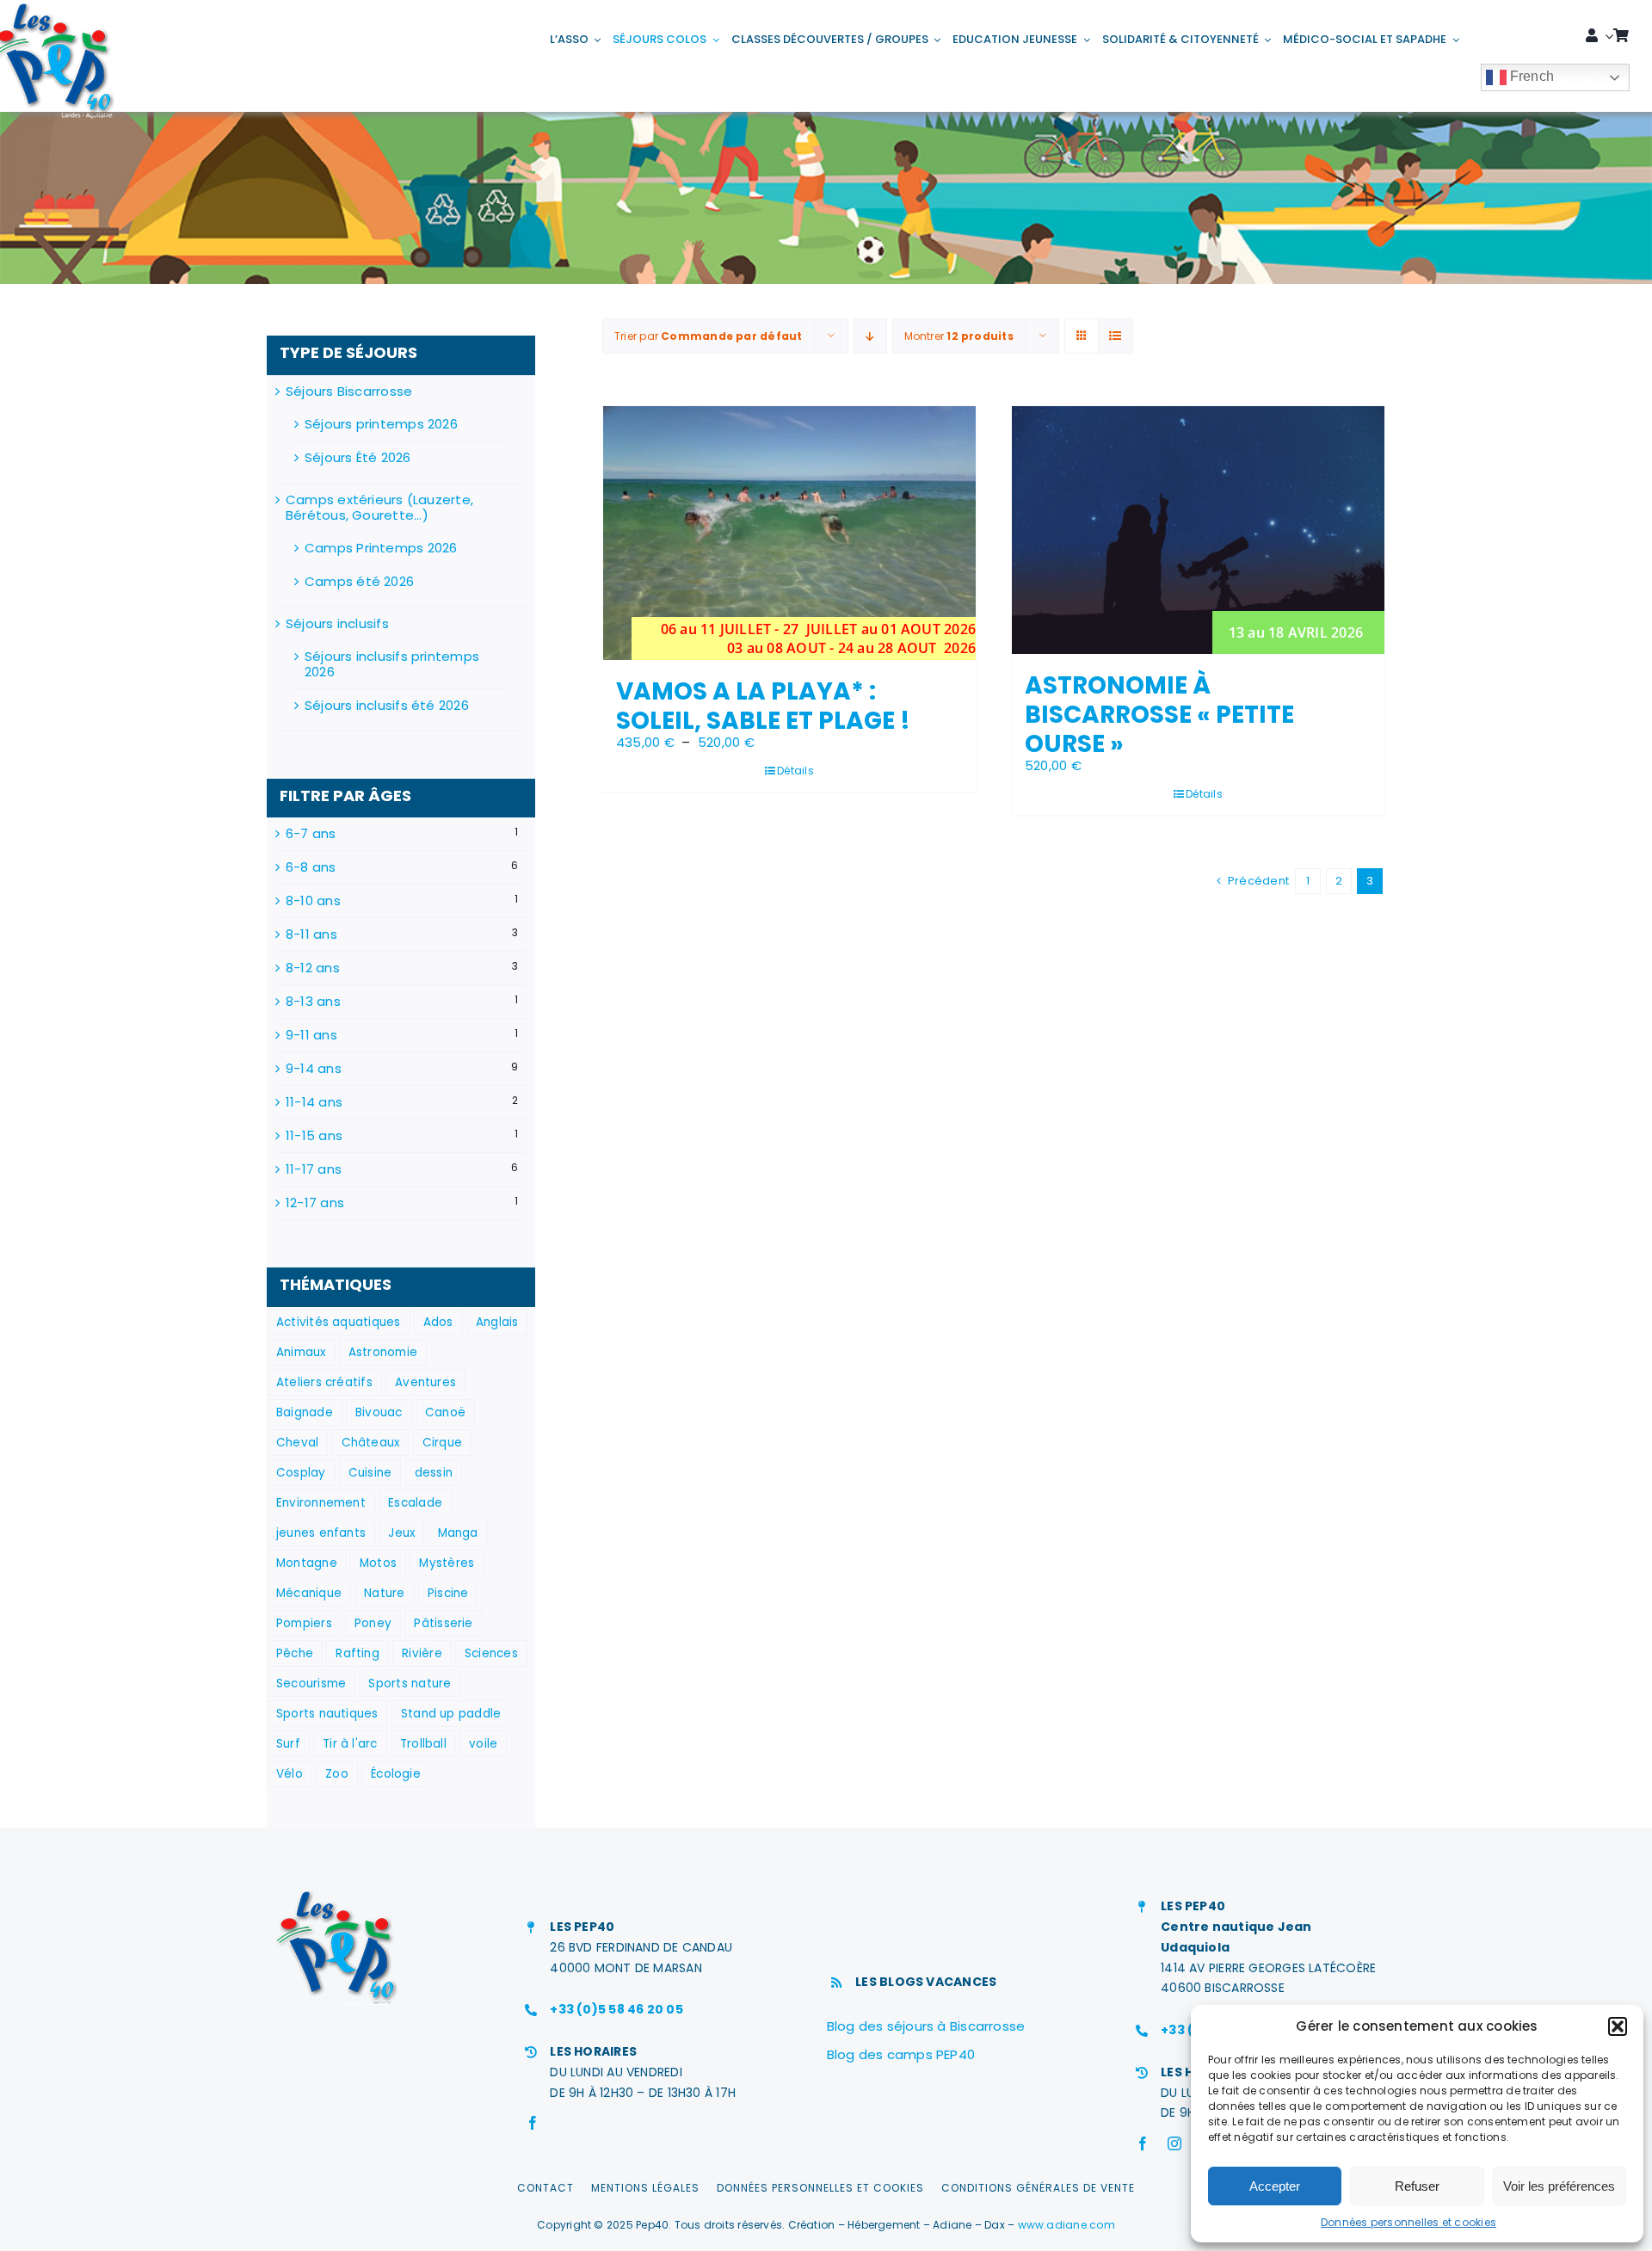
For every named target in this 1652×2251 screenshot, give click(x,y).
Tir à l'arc (350, 1744)
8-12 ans (313, 968)
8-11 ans (311, 934)
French (1531, 76)
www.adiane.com (1066, 2225)
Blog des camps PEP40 (901, 2054)
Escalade (415, 1503)
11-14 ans (314, 1102)
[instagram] (1174, 2143)
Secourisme (311, 1684)
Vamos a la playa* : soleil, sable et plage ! (763, 706)
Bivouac (379, 1412)
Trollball (423, 1744)
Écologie (396, 1774)
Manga (458, 1533)
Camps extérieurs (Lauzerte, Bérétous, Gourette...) (379, 507)
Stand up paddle (451, 1714)
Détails (795, 771)
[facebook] (533, 2123)
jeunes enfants (321, 1533)
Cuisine (370, 1473)
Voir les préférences (1559, 2186)
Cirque (442, 1443)
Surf (288, 1744)
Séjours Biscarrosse (349, 391)
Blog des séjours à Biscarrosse (926, 2026)
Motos (378, 1563)
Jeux (401, 1533)
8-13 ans (313, 1002)
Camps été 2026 (359, 581)
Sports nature (410, 1684)
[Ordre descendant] (870, 336)
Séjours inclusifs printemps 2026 (392, 664)
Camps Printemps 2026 (381, 548)
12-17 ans (315, 1203)
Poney (373, 1623)
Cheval (297, 1443)
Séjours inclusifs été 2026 (387, 705)
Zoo (337, 1774)
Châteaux (371, 1443)
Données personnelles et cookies (1409, 2222)
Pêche (295, 1653)
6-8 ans (311, 867)
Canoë (445, 1412)
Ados (438, 1322)
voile (483, 1744)
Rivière (422, 1653)
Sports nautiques (327, 1714)
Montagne (307, 1563)
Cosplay (301, 1473)
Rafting (358, 1653)
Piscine (448, 1593)
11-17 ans (314, 1169)
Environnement (321, 1503)
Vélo (290, 1774)
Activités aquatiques (339, 1322)
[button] (1618, 2026)
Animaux (301, 1352)
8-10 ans (313, 901)
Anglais (497, 1322)
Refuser (1417, 2186)
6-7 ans (311, 834)
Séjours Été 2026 (358, 457)
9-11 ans (311, 1035)
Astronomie (383, 1352)
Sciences (491, 1653)
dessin (434, 1473)
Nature (384, 1593)
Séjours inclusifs (337, 623)
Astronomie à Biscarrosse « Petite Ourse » (1159, 714)
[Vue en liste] (1116, 336)
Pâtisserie (443, 1623)
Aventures (425, 1382)
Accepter (1275, 2186)
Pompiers (304, 1623)
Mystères (447, 1563)
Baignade (305, 1412)
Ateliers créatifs (324, 1382)
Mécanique (309, 1593)
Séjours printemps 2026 (381, 424)
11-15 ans (314, 1136)
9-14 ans (314, 1069)
